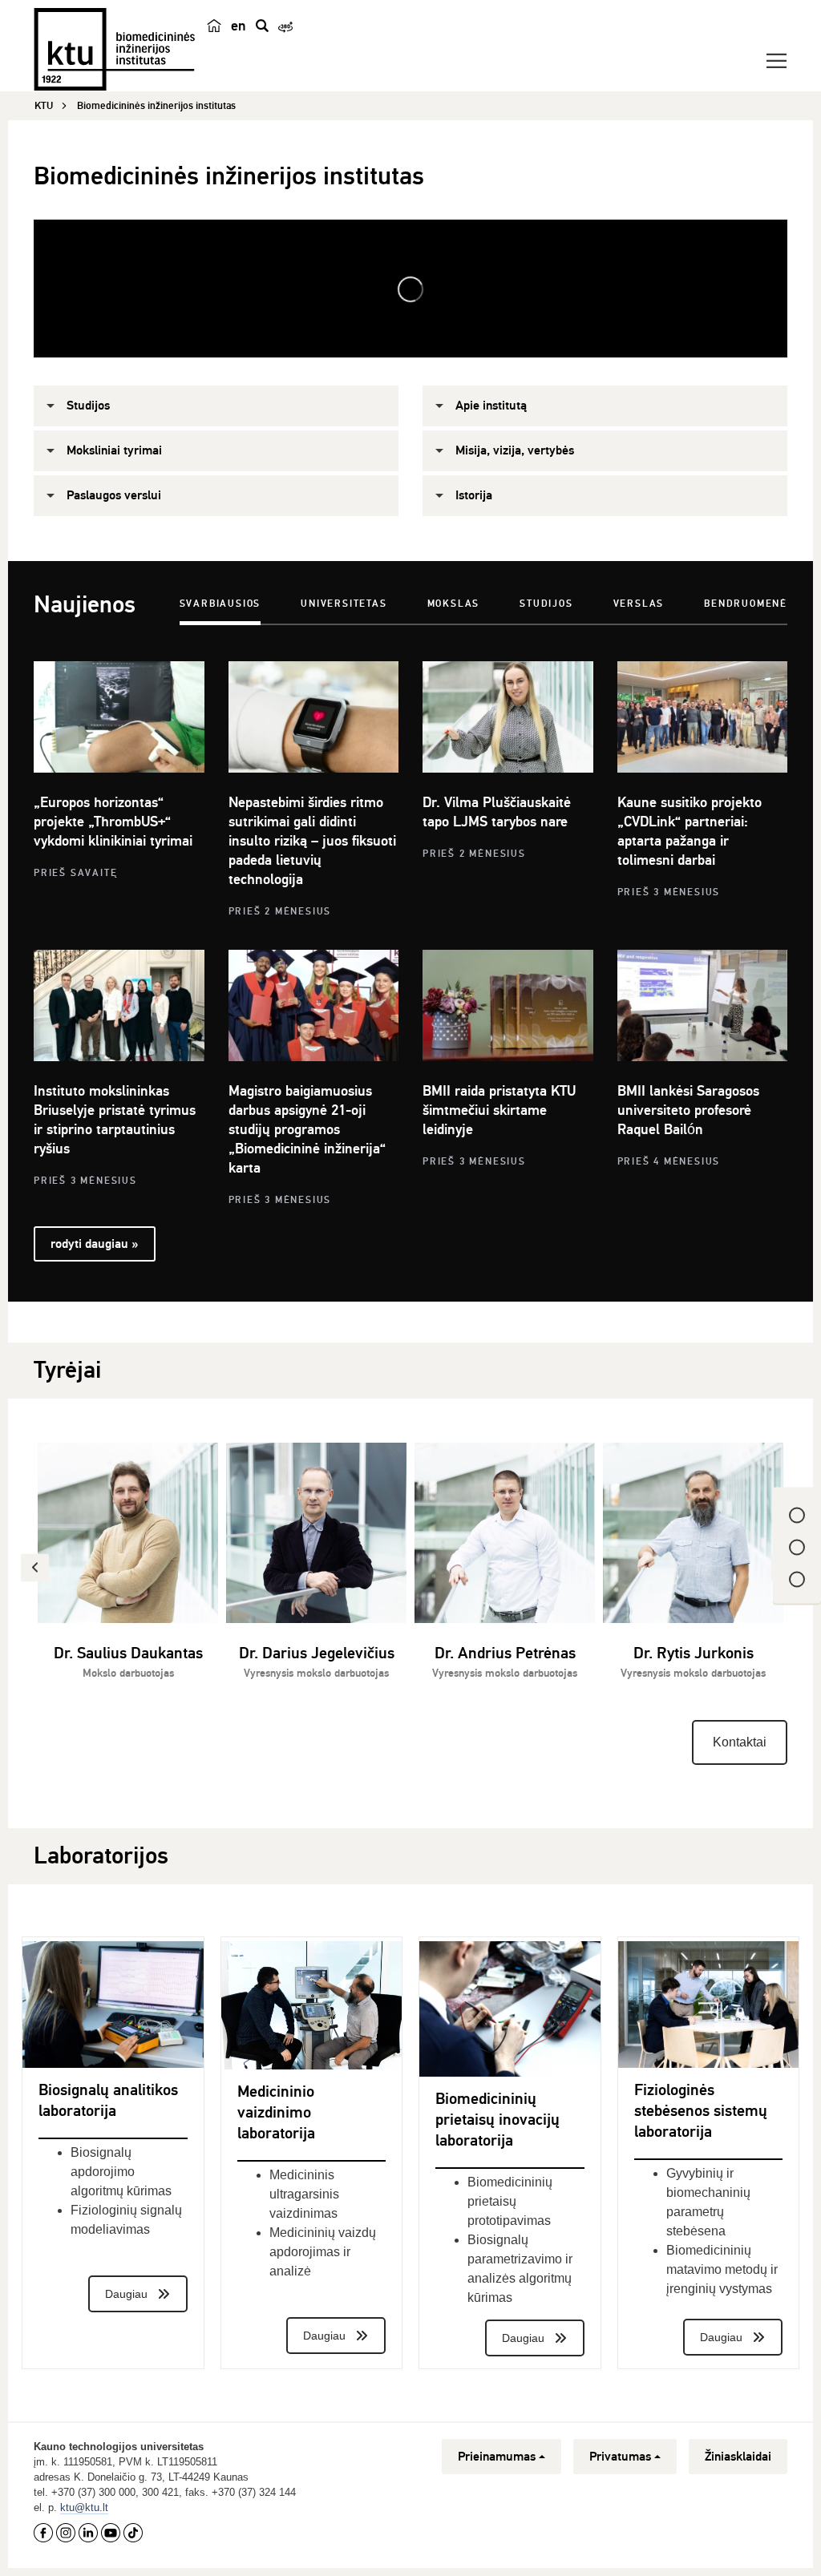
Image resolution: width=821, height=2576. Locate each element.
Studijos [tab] (546, 604)
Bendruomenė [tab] (746, 604)
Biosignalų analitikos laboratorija (108, 2100)
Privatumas (620, 2457)
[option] (128, 1571)
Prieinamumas (497, 2457)
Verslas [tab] (639, 604)
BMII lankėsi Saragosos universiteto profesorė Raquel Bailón (688, 1110)
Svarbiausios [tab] (220, 604)
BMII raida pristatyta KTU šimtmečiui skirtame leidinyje (499, 1110)
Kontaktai (740, 1742)
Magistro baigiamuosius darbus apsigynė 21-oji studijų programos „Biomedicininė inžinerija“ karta (307, 1129)
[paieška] (262, 26)
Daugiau (126, 2294)
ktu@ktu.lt (84, 2507)
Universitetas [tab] (344, 604)
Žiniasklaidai (738, 2457)
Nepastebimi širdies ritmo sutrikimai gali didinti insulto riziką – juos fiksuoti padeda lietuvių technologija (312, 841)
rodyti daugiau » (94, 1244)
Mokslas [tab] (454, 604)
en (239, 26)
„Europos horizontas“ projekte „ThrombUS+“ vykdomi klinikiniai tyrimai (113, 822)
